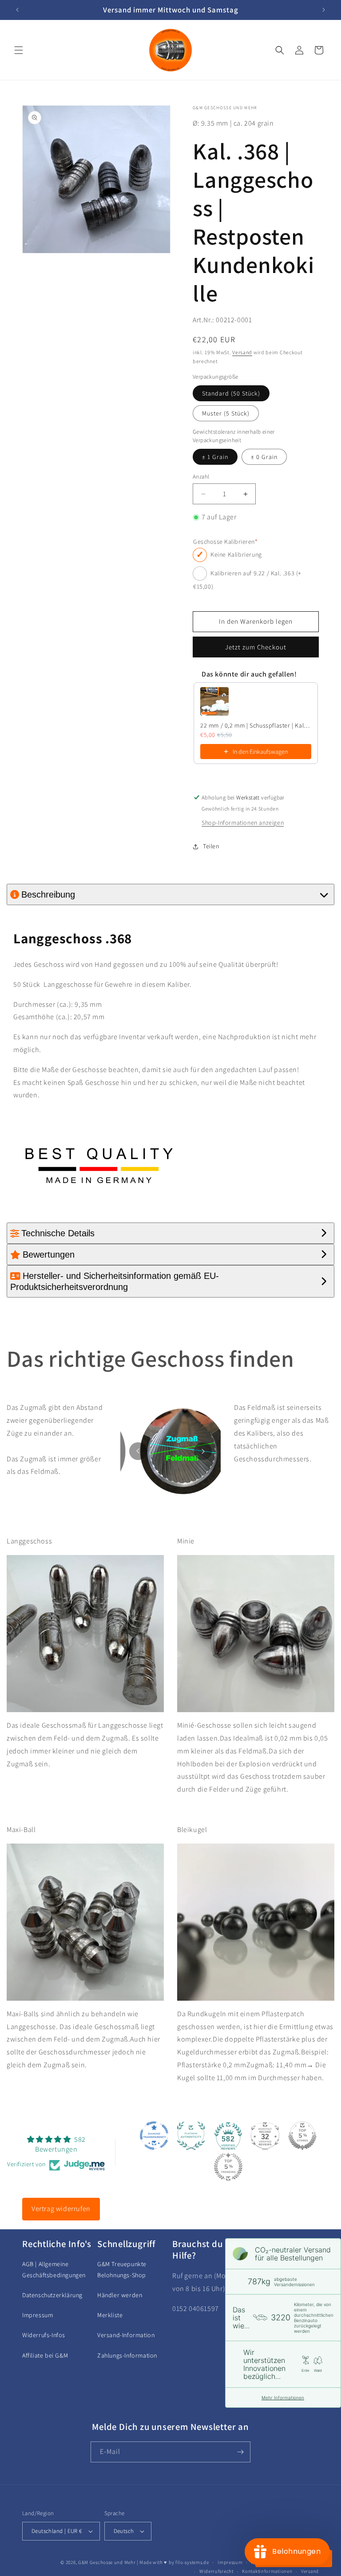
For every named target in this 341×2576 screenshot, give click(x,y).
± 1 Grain (215, 457)
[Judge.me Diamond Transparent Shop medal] (154, 2136)
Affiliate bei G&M (45, 2355)
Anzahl (201, 477)
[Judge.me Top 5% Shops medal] (302, 2136)
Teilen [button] (211, 846)
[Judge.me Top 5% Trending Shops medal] (228, 2167)
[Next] (203, 1451)
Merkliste (110, 2315)
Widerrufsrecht (216, 2571)
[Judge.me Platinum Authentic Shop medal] (191, 2136)
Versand (242, 352)
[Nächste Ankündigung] (324, 10)
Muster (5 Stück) (226, 413)
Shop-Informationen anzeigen (243, 823)
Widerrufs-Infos (44, 2335)
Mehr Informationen (283, 2398)
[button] (19, 50)
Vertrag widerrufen (61, 2209)
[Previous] (138, 1451)
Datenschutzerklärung (52, 2295)
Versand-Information (126, 2335)
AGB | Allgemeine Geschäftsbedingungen (54, 2269)
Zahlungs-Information (127, 2355)
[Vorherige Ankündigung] (17, 10)
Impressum (38, 2315)
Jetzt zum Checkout (256, 647)
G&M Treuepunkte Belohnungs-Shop (122, 2269)
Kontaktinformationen (267, 2571)
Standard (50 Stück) (231, 393)
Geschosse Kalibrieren (225, 542)
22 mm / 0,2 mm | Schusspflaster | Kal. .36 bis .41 (256, 725)
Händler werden (120, 2295)
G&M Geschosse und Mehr (107, 2562)
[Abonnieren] (240, 2452)
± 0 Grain (264, 457)
